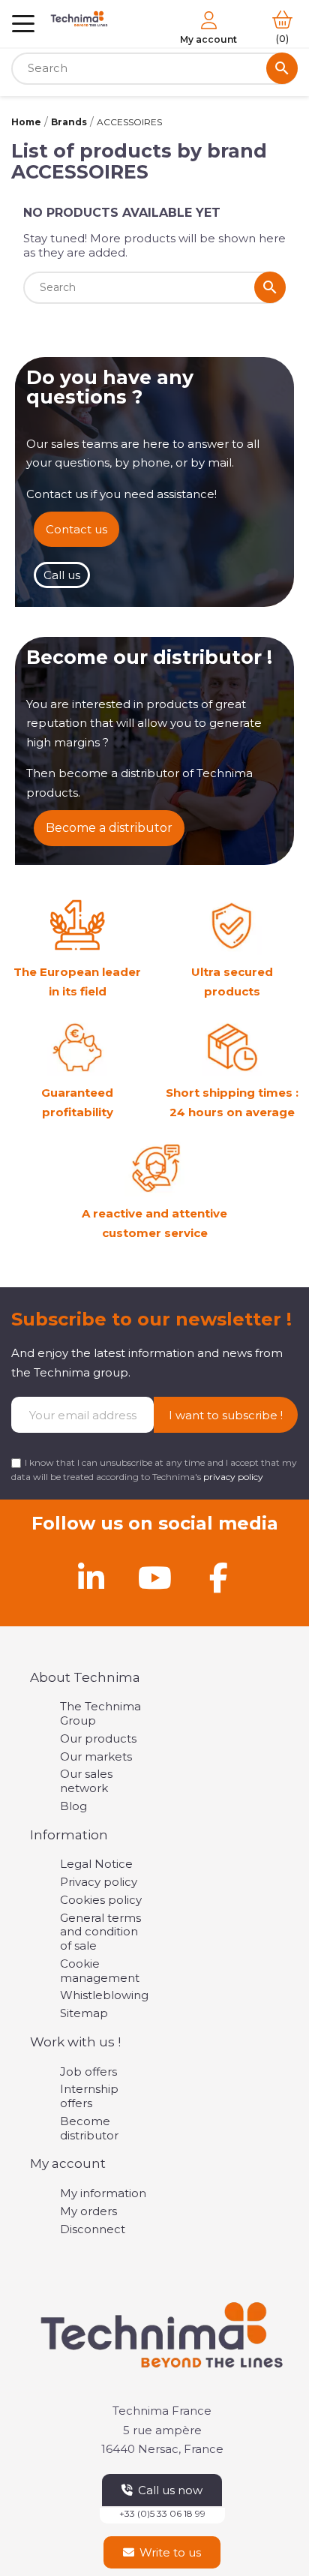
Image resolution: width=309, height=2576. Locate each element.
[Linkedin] (91, 1578)
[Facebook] (218, 1578)
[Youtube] (154, 1578)
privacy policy (233, 1477)
